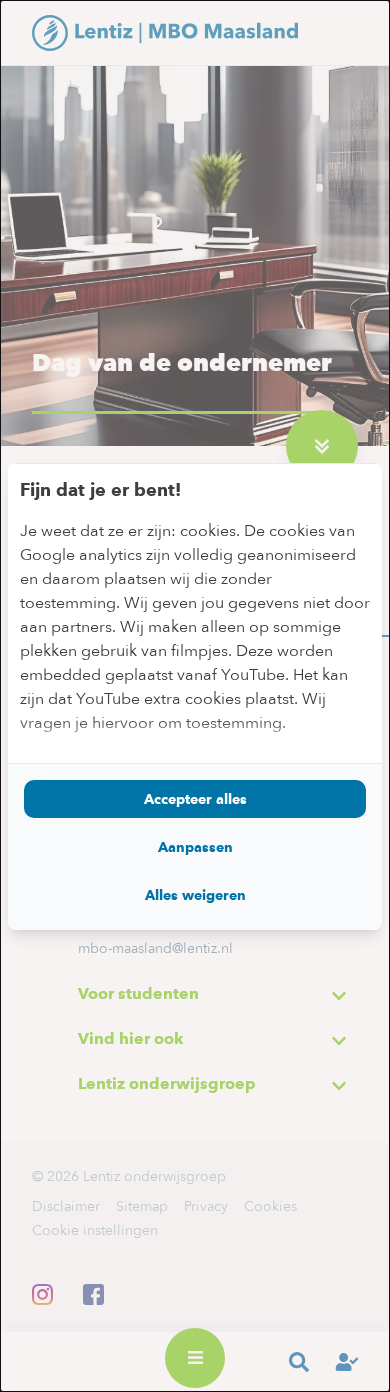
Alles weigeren (195, 895)
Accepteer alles (195, 799)
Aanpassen (195, 847)
